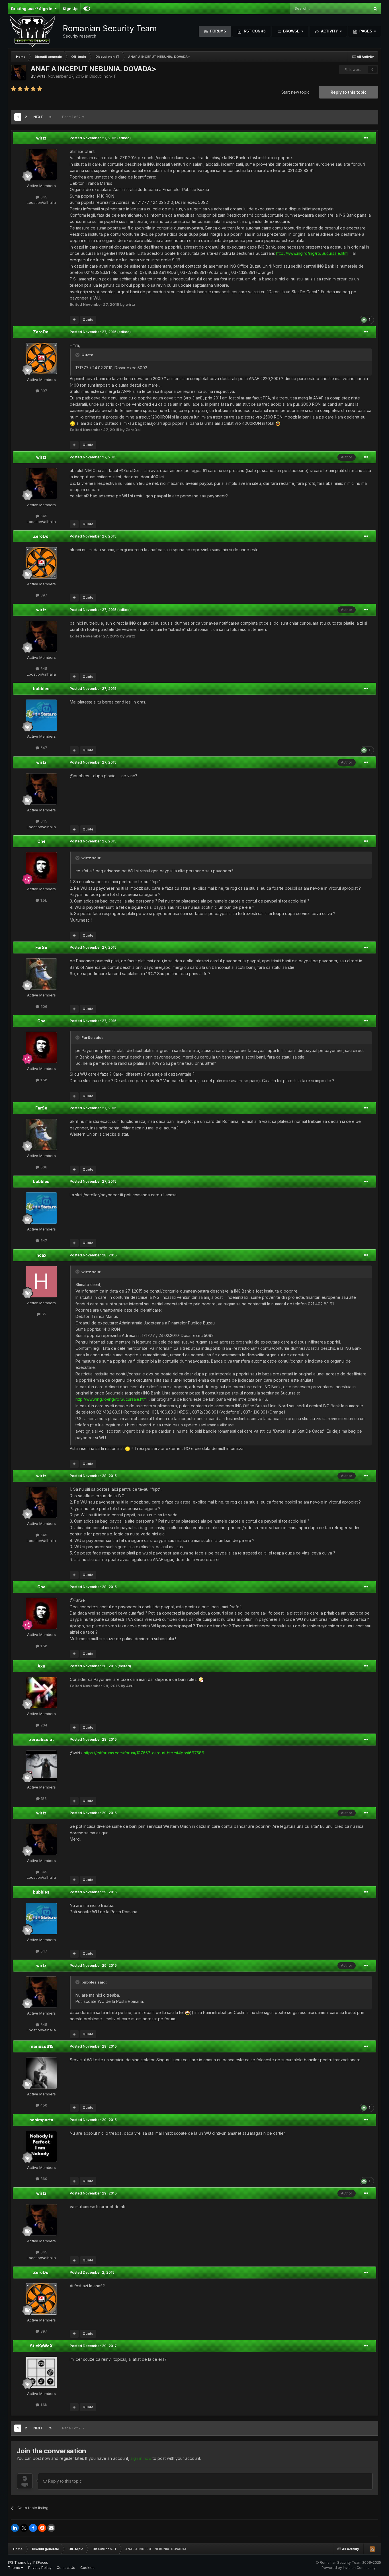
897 (43, 391)
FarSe (41, 947)
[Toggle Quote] (78, 355)
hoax (41, 1255)
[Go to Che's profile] (41, 868)
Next (38, 117)
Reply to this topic (349, 92)
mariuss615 (41, 2046)
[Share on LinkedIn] (15, 2528)
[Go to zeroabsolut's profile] (41, 1766)
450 (43, 2105)
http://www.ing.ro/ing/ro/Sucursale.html (312, 253)
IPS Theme (17, 2562)
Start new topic (295, 92)
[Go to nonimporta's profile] (41, 2146)
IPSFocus (40, 2562)
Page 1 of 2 (72, 117)
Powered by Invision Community (349, 2568)
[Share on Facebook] (33, 2528)
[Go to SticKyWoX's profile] (41, 2372)
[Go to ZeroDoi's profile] (41, 358)
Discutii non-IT (103, 76)
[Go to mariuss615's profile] (41, 2073)
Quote (88, 320)
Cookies (87, 2568)
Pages (366, 31)
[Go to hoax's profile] (41, 1282)
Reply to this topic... (66, 2481)
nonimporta (41, 2120)
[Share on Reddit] (42, 2528)
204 (43, 1725)
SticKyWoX (41, 2346)
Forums (218, 31)
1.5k (43, 900)
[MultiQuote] (74, 320)
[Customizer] (87, 9)
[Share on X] (24, 2528)
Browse (291, 31)
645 (43, 197)
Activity (329, 31)
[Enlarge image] (73, 423)
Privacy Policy (40, 2568)
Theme (15, 2568)
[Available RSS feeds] (372, 2549)
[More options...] (366, 138)
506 (43, 1006)
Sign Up (70, 9)
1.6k (43, 2405)
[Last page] (50, 117)
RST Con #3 (254, 31)
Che (41, 841)
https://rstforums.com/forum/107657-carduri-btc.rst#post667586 (144, 1753)
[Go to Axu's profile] (41, 1693)
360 (43, 2179)
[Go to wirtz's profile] (19, 73)
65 (43, 1314)
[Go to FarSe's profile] (41, 974)
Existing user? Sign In (32, 9)
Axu (41, 1666)
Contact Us (66, 2568)
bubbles (41, 689)
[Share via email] (51, 2528)
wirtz (41, 76)
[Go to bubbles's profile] (41, 715)
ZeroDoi (41, 332)
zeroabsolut (41, 1739)
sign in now (141, 2458)
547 (43, 748)
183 (43, 1798)
